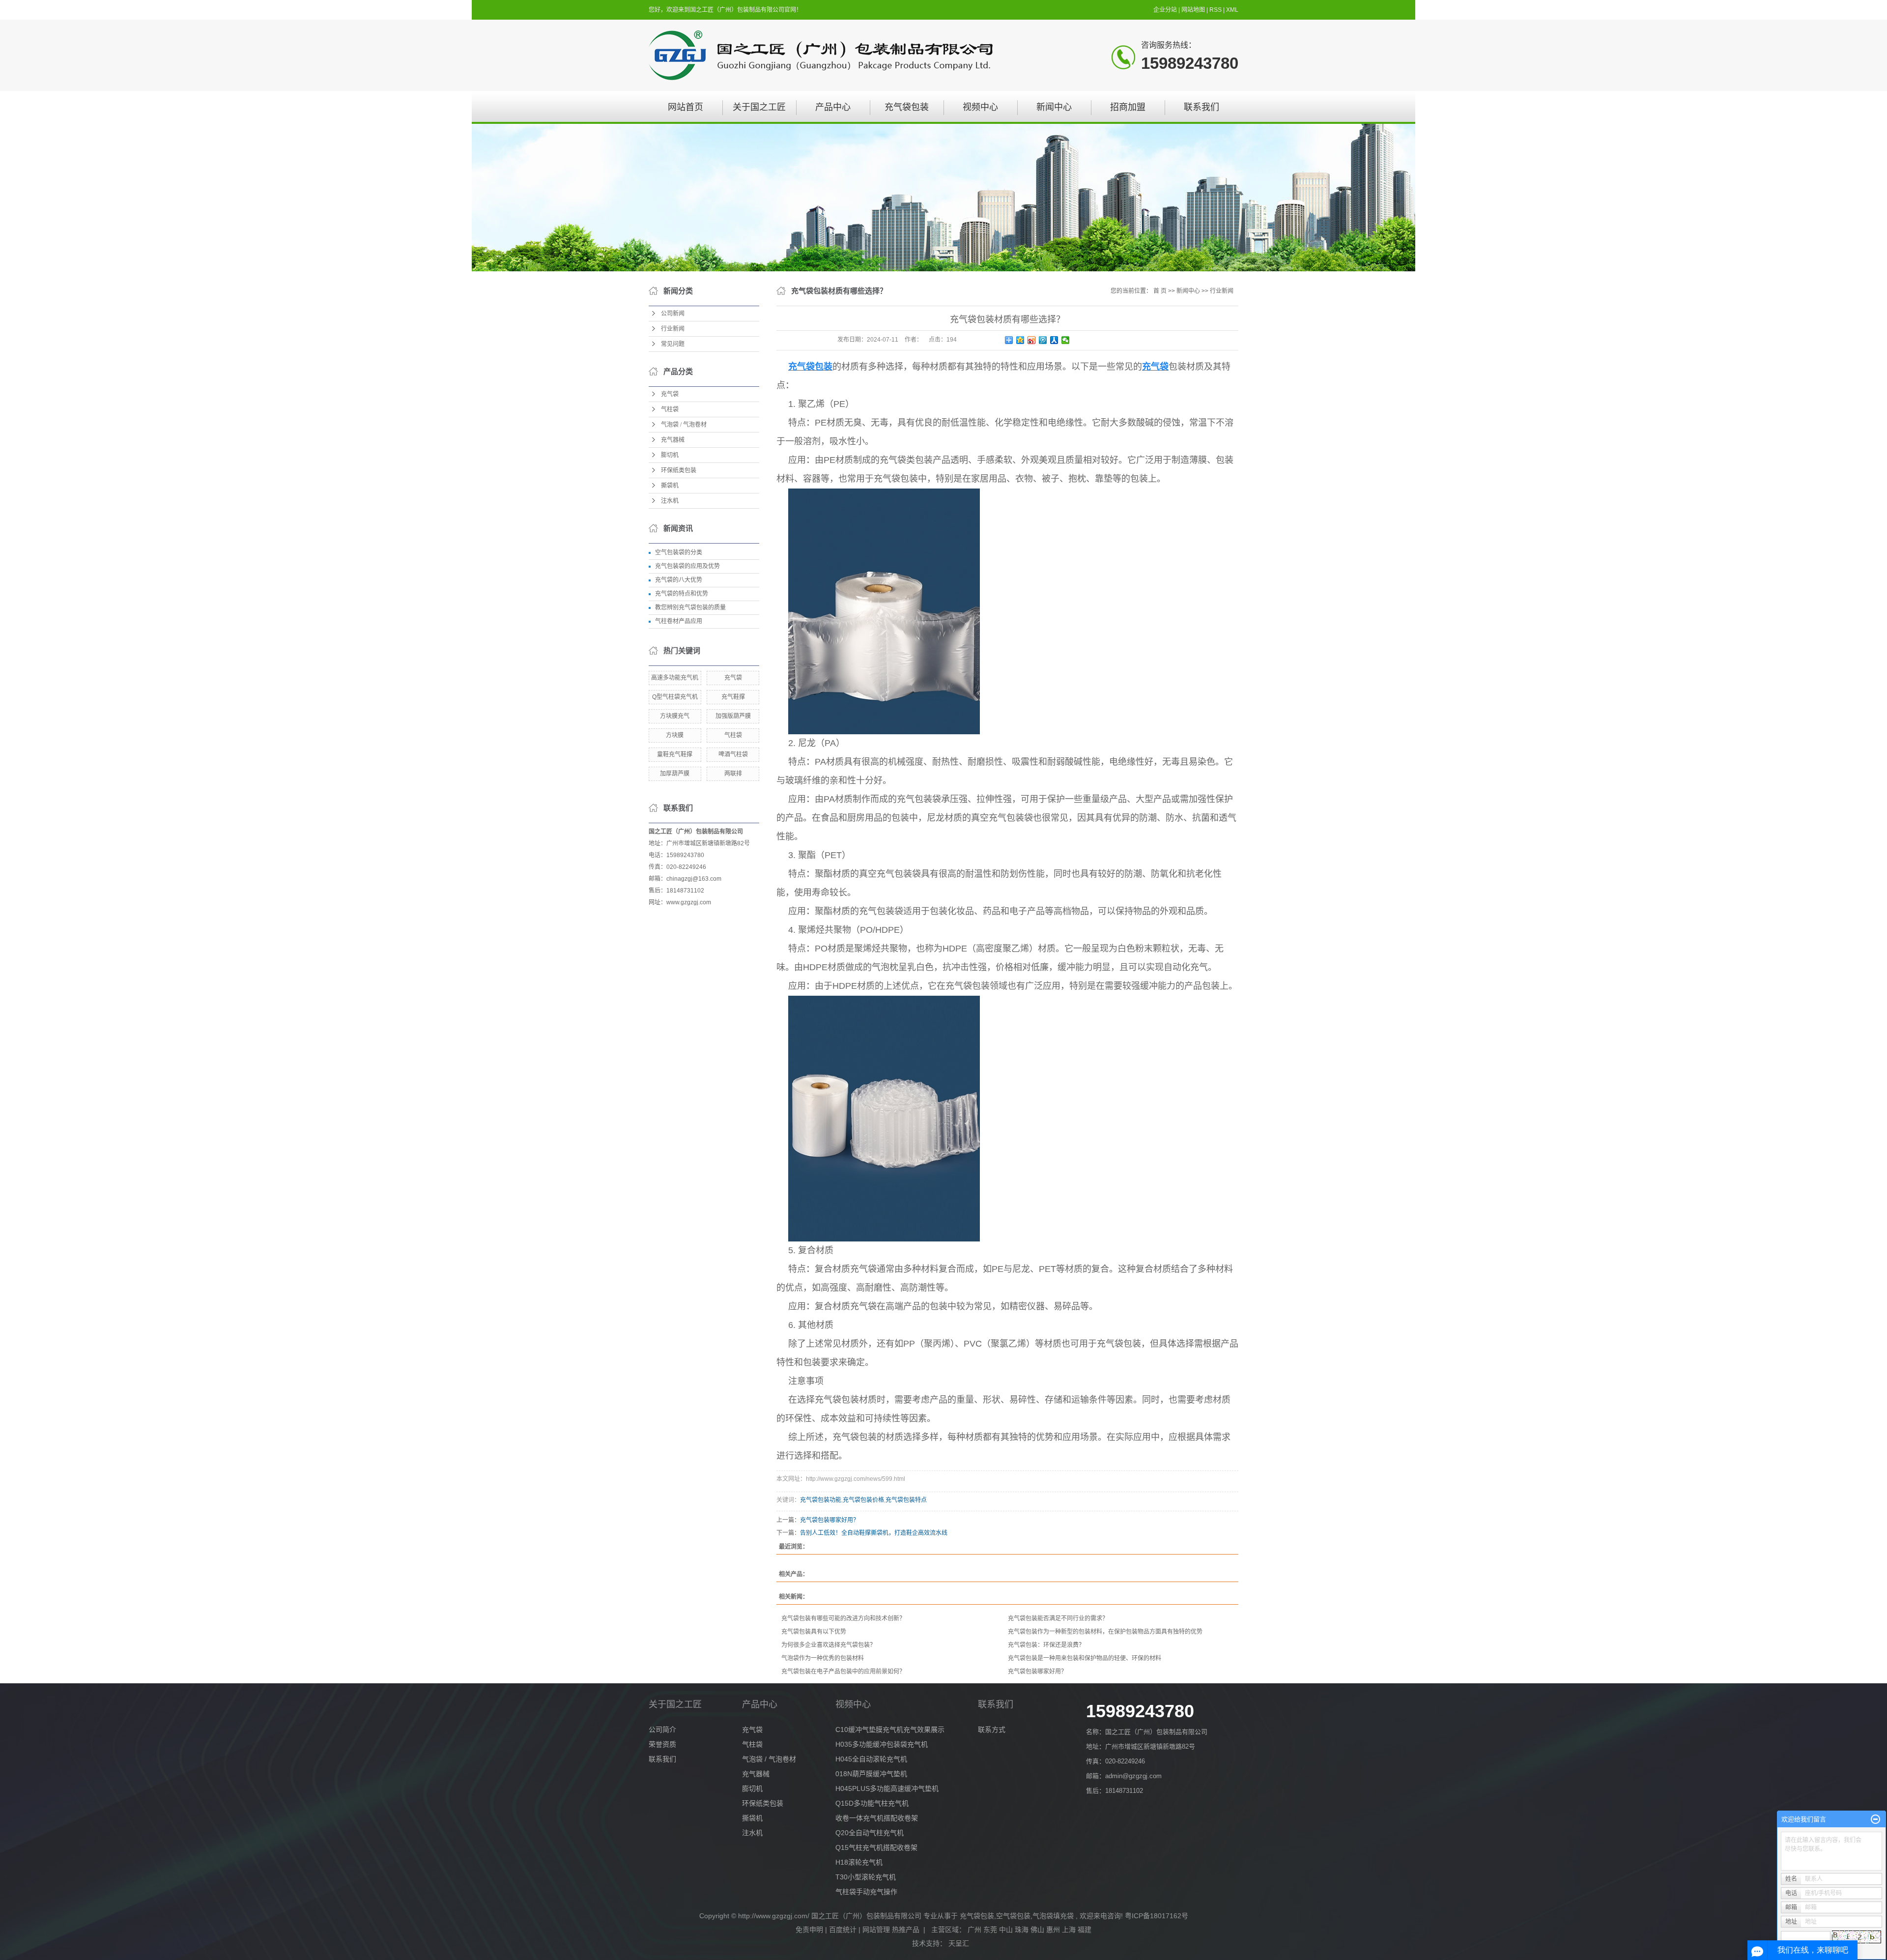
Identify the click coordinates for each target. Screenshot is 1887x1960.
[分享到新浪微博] (1032, 340)
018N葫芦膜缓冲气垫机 (871, 1774)
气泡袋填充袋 (1053, 1916)
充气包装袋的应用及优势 (687, 566)
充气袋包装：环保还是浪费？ (1046, 1645)
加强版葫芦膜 (733, 716)
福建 (1085, 1930)
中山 (1006, 1930)
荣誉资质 (662, 1744)
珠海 (1022, 1930)
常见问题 (673, 344)
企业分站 (1165, 10)
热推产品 (906, 1930)
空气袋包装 (1013, 1916)
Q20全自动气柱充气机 (870, 1833)
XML (1232, 10)
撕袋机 (670, 486)
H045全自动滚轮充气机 (871, 1759)
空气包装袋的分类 (679, 552)
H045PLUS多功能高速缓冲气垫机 (887, 1788)
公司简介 (662, 1729)
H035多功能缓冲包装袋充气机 (882, 1744)
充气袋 (670, 394)
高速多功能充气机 (675, 678)
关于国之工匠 (759, 107)
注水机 (670, 501)
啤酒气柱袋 (733, 754)
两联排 (733, 774)
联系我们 (1201, 107)
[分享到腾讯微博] (1043, 340)
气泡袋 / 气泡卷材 (684, 425)
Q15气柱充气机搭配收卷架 (876, 1847)
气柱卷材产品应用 (679, 621)
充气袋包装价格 (863, 1500)
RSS (1215, 10)
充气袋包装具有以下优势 (814, 1632)
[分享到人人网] (1054, 340)
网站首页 (686, 107)
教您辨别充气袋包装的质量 (690, 607)
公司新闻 (673, 314)
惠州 (1053, 1930)
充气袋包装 (907, 107)
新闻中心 (1054, 107)
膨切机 (670, 455)
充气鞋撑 (733, 697)
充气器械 (673, 440)
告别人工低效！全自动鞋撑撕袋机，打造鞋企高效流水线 (874, 1533)
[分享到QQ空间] (1020, 340)
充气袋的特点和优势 (682, 594)
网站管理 (876, 1930)
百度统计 (843, 1930)
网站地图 (1194, 10)
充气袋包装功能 (821, 1500)
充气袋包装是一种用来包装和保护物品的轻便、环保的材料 (1085, 1658)
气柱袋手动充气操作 (866, 1892)
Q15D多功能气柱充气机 (872, 1803)
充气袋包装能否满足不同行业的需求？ (1058, 1618)
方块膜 (675, 735)
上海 (1069, 1930)
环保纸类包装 (679, 470)
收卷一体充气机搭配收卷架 (877, 1818)
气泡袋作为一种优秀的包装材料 (823, 1658)
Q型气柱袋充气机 (675, 697)
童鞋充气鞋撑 (675, 754)
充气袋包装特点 (906, 1500)
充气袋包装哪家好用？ (829, 1520)
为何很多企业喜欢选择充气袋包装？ (829, 1645)
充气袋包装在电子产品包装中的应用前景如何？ (843, 1672)
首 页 (1160, 291)
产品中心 (833, 107)
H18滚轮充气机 (859, 1862)
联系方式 (992, 1729)
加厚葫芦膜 (675, 774)
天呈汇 (960, 1943)
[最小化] (1875, 1819)
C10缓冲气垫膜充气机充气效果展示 (890, 1729)
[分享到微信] (1066, 340)
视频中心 (980, 107)
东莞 (990, 1930)
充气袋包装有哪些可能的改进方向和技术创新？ (843, 1618)
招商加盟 (1128, 107)
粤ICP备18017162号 (1157, 1916)
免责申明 (809, 1930)
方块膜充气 (675, 716)
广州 (974, 1930)
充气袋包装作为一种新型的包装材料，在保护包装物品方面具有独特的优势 (1105, 1632)
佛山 (1037, 1930)
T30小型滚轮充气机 (866, 1877)
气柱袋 (670, 409)
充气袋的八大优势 (679, 580)
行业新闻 (673, 329)
